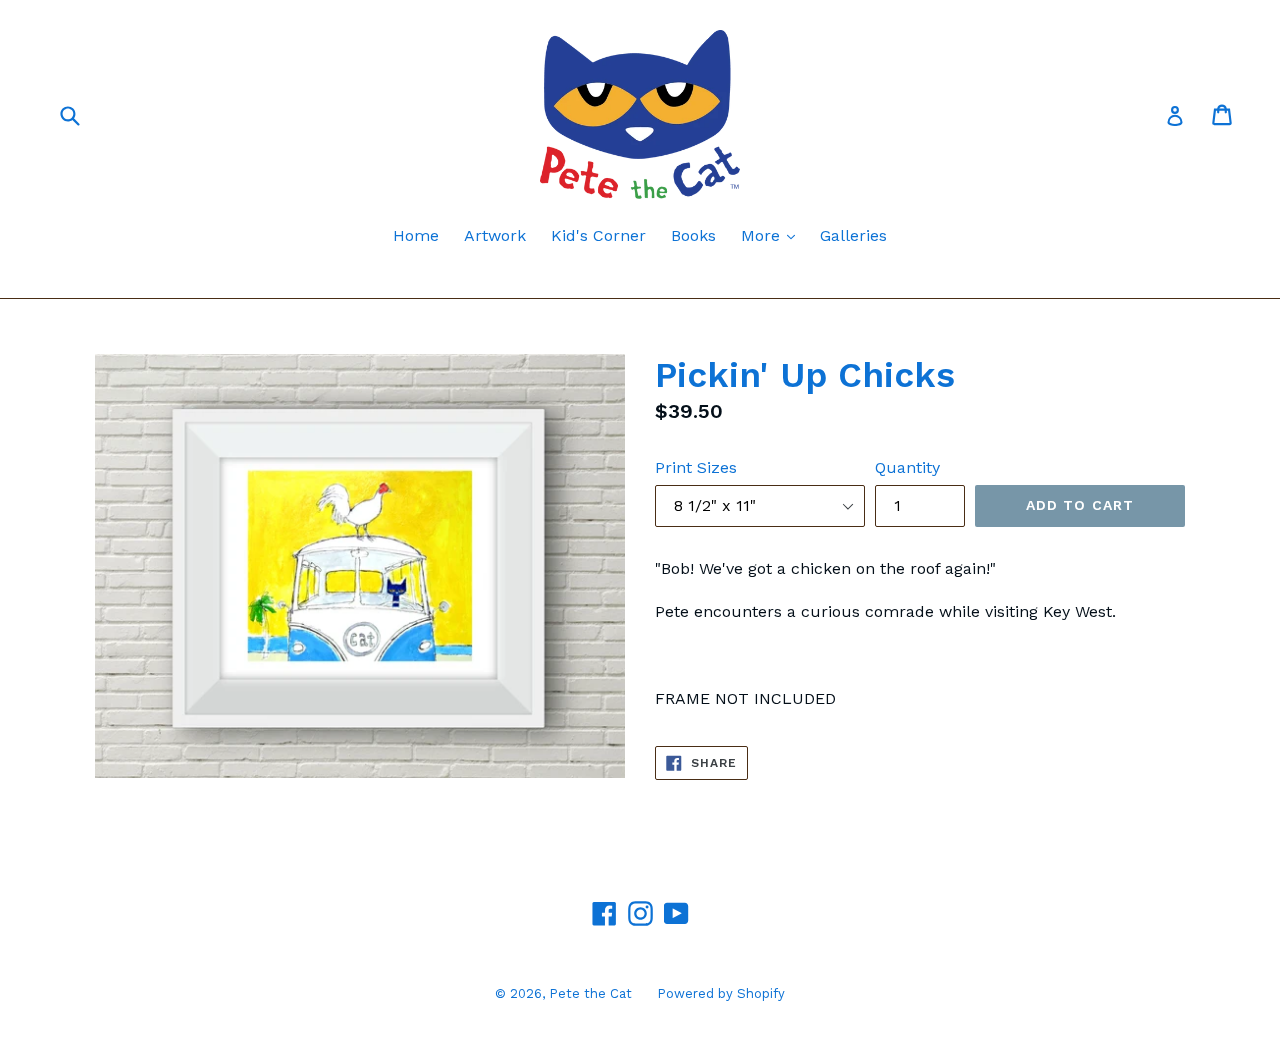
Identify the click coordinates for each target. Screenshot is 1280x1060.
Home (416, 235)
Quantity (907, 467)
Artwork (495, 235)
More (773, 235)
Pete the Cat (590, 993)
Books (693, 235)
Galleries (853, 235)
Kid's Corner (598, 235)
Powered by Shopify (721, 993)
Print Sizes (696, 467)
